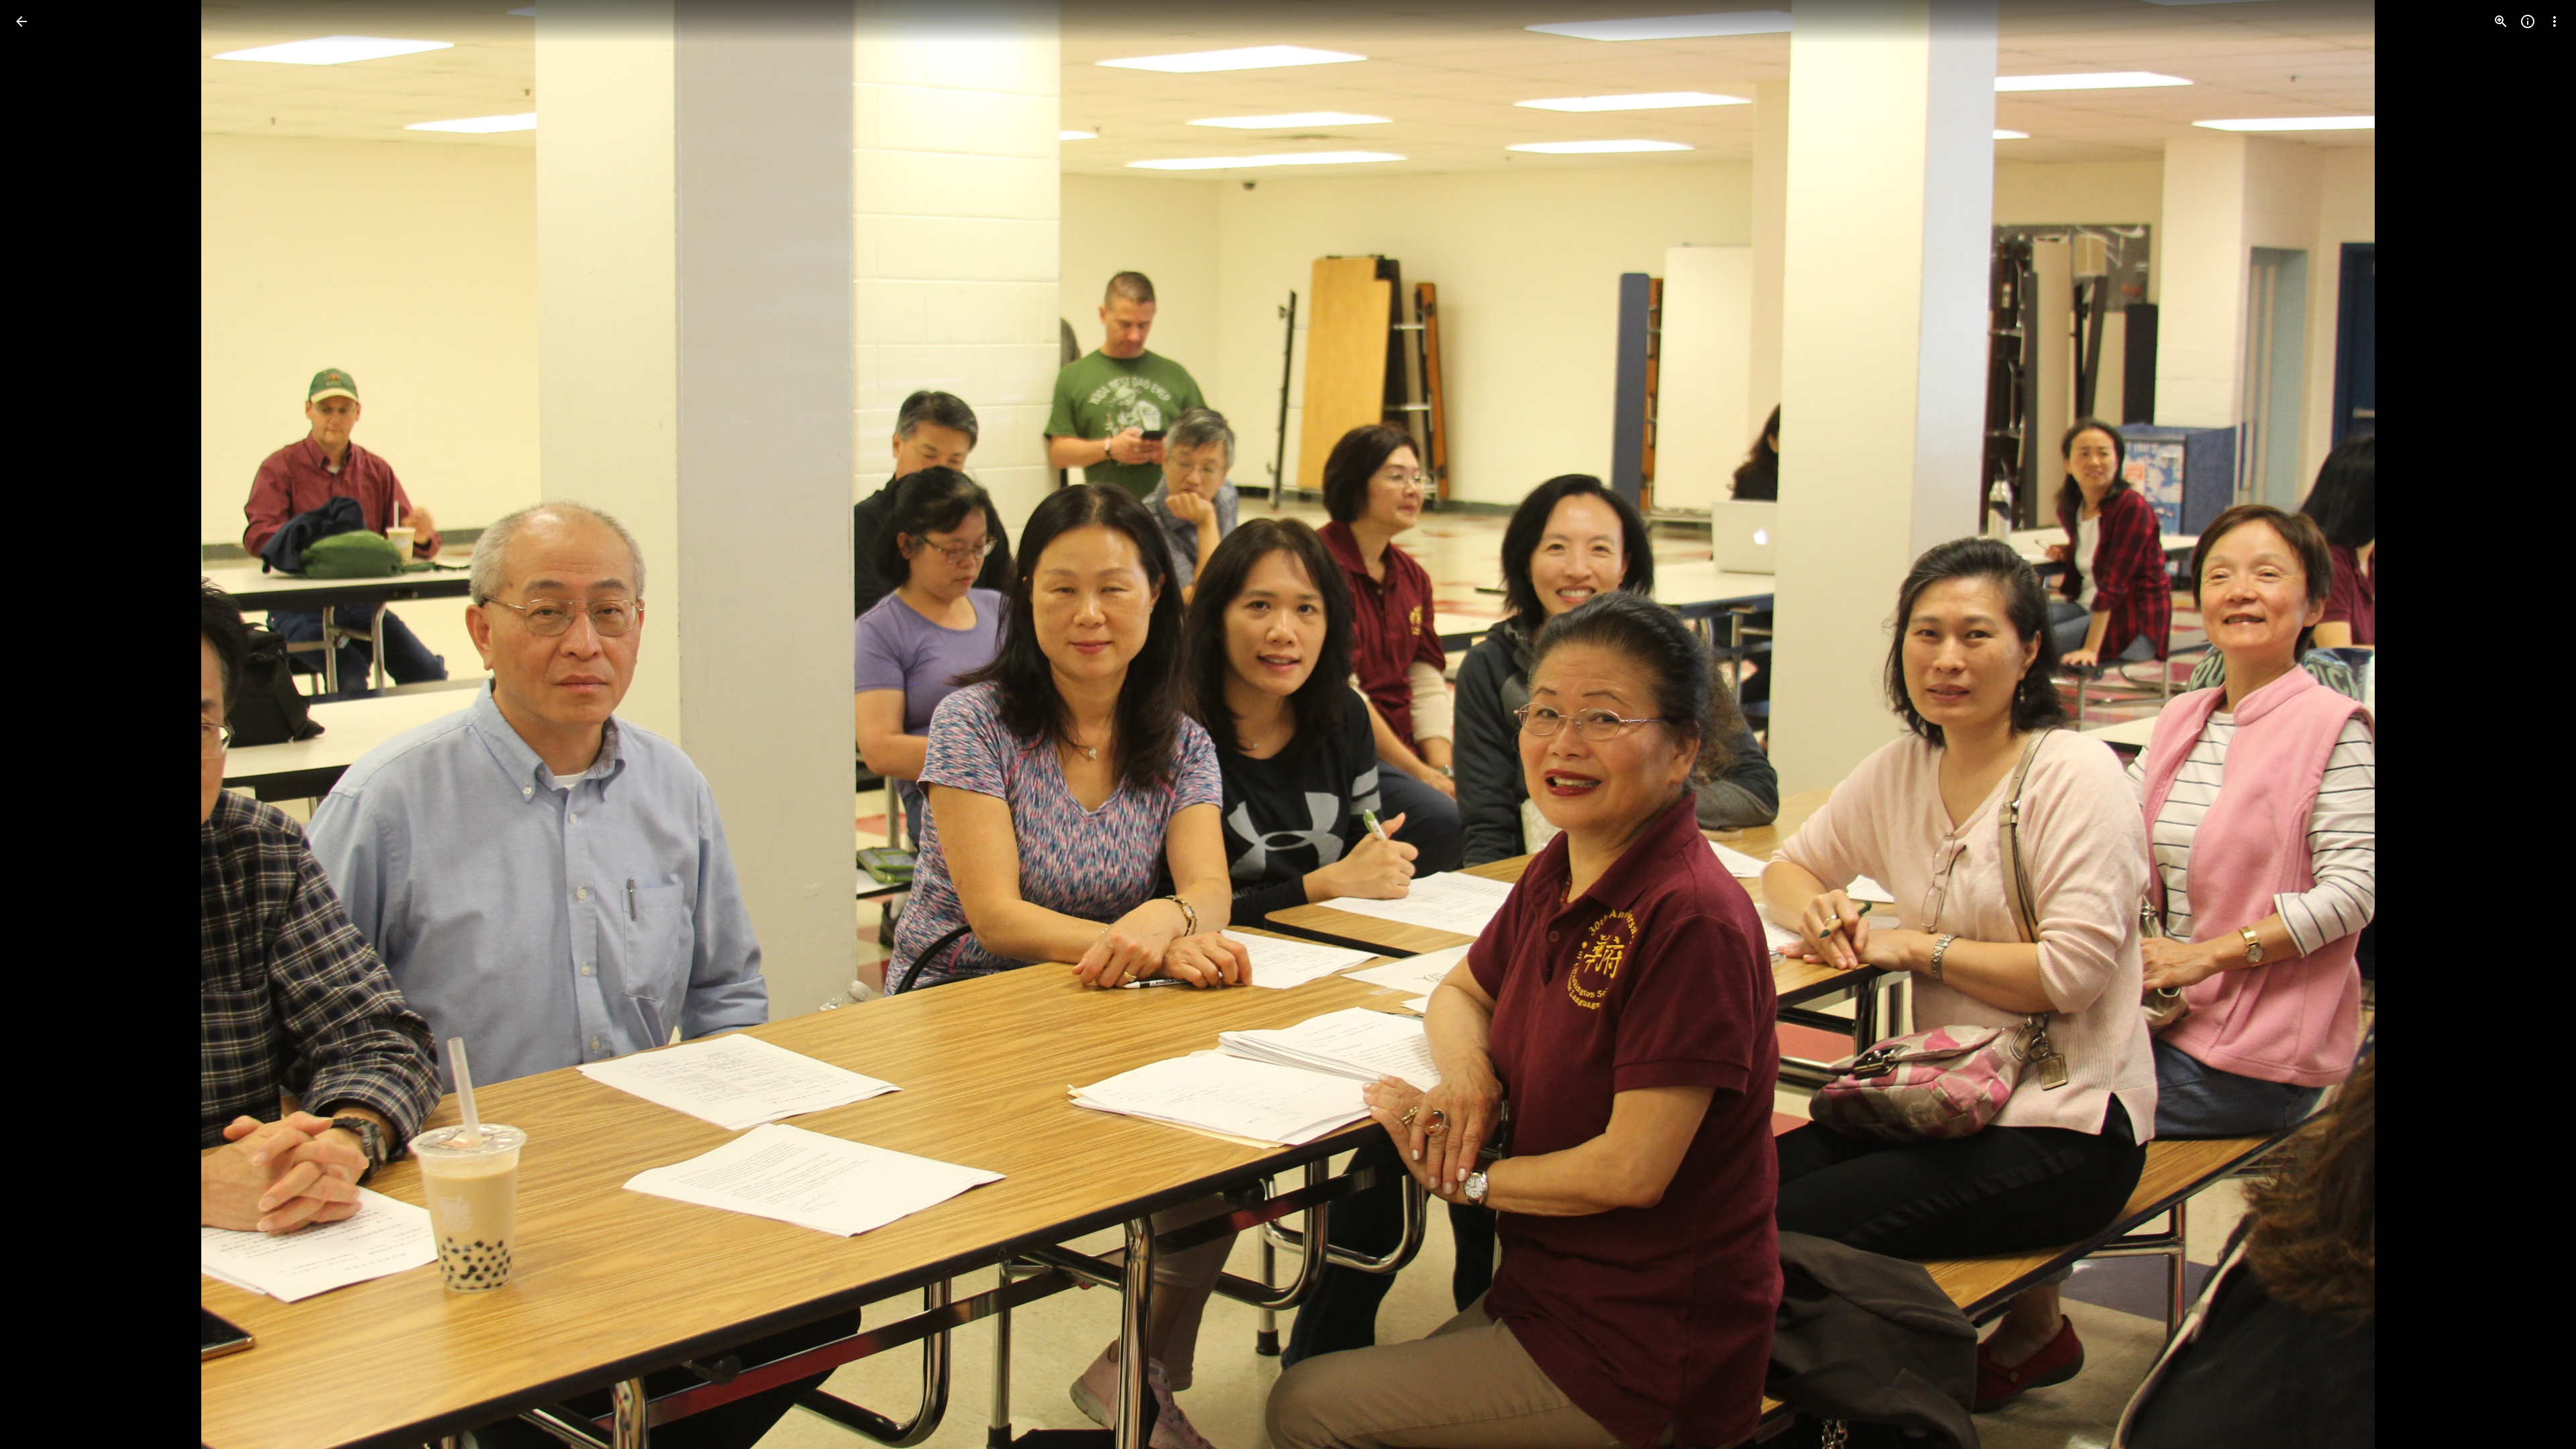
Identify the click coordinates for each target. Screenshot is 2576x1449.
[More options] (2555, 21)
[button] (38, 724)
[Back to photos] (21, 21)
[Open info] (2528, 21)
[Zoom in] (2501, 21)
